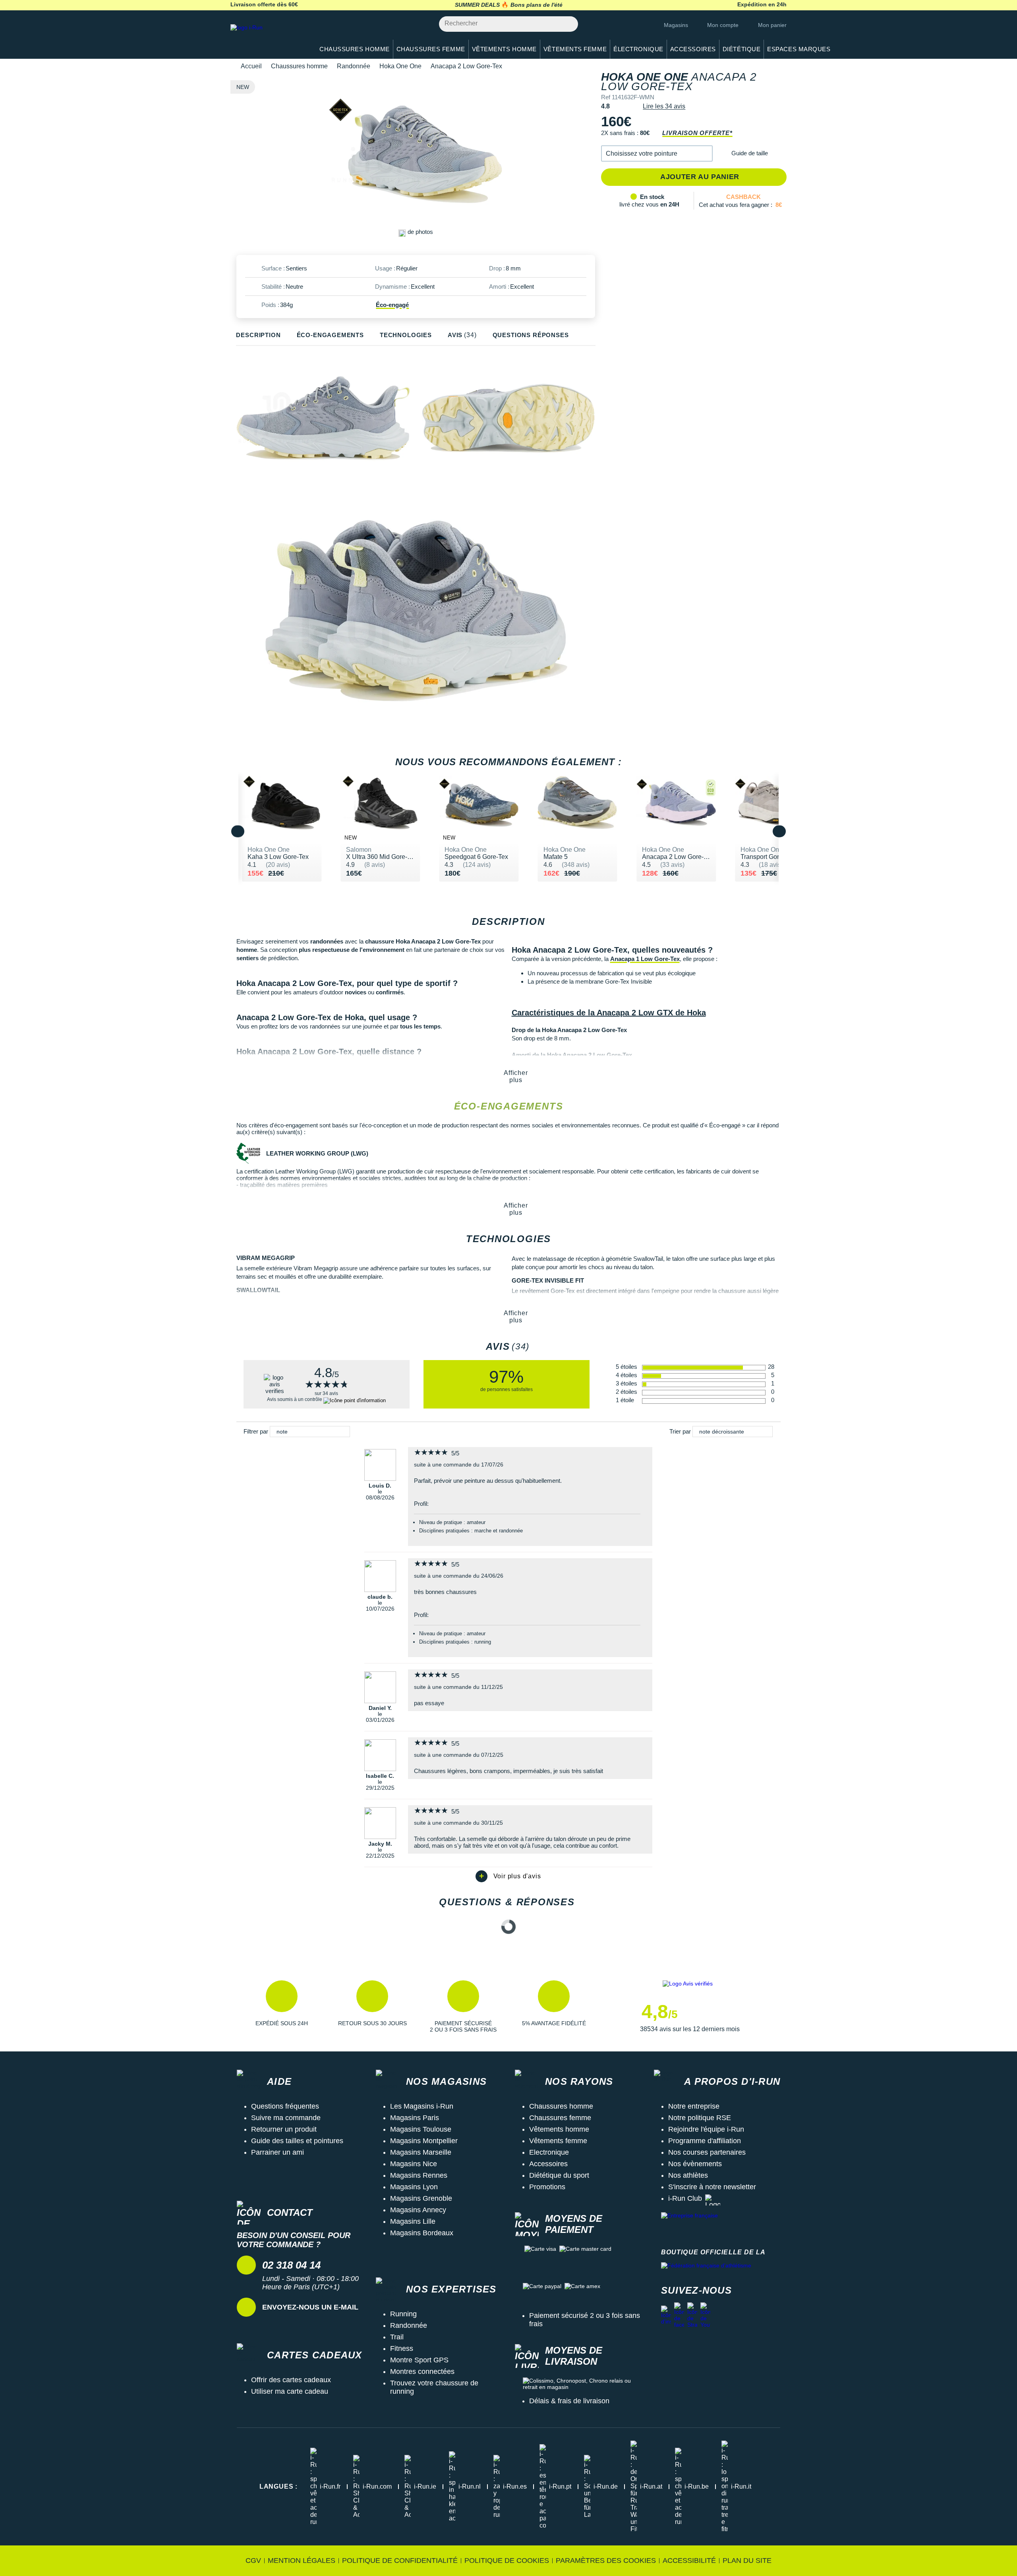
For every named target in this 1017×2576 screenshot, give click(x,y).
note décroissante (722, 1432)
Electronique (549, 2152)
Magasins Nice (414, 2164)
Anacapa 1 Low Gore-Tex (645, 959)
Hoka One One (400, 66)
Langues (278, 2486)
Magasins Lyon (414, 2187)
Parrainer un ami (277, 2152)
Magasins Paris (415, 2118)
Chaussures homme (299, 66)
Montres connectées (422, 2371)
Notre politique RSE (700, 2118)
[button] (657, 153)
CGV (253, 2561)
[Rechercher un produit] (567, 24)
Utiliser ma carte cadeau (290, 2391)
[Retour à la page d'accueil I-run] (268, 38)
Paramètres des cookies (606, 2561)
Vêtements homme (559, 2129)
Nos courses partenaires (707, 2152)
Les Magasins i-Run (422, 2106)
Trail (397, 2337)
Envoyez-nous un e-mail (310, 2307)
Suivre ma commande (286, 2118)
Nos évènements (695, 2164)
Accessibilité (689, 2561)
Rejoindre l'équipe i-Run (706, 2129)
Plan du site (747, 2561)
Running (403, 2314)
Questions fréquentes (285, 2106)
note (282, 1432)
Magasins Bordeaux (422, 2233)
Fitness (402, 2348)
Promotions (547, 2187)
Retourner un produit (284, 2129)
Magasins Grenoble (421, 2198)
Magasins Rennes (419, 2175)
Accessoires (548, 2164)
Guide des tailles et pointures (297, 2141)
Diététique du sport (559, 2175)
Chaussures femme (560, 2118)
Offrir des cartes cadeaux (291, 2380)
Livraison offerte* (697, 133)
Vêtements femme (558, 2141)
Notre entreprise (694, 2106)
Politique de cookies (507, 2561)
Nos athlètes (688, 2175)
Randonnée (354, 66)
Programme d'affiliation (705, 2141)
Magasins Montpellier (424, 2141)
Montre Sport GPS (419, 2360)
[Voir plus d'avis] (508, 1876)
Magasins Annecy (418, 2210)
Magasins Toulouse (421, 2129)
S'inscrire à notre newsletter (712, 2187)
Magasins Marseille (421, 2152)
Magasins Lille (413, 2221)
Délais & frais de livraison (569, 2401)
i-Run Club (685, 2198)
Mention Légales (302, 2561)
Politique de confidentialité (400, 2561)
